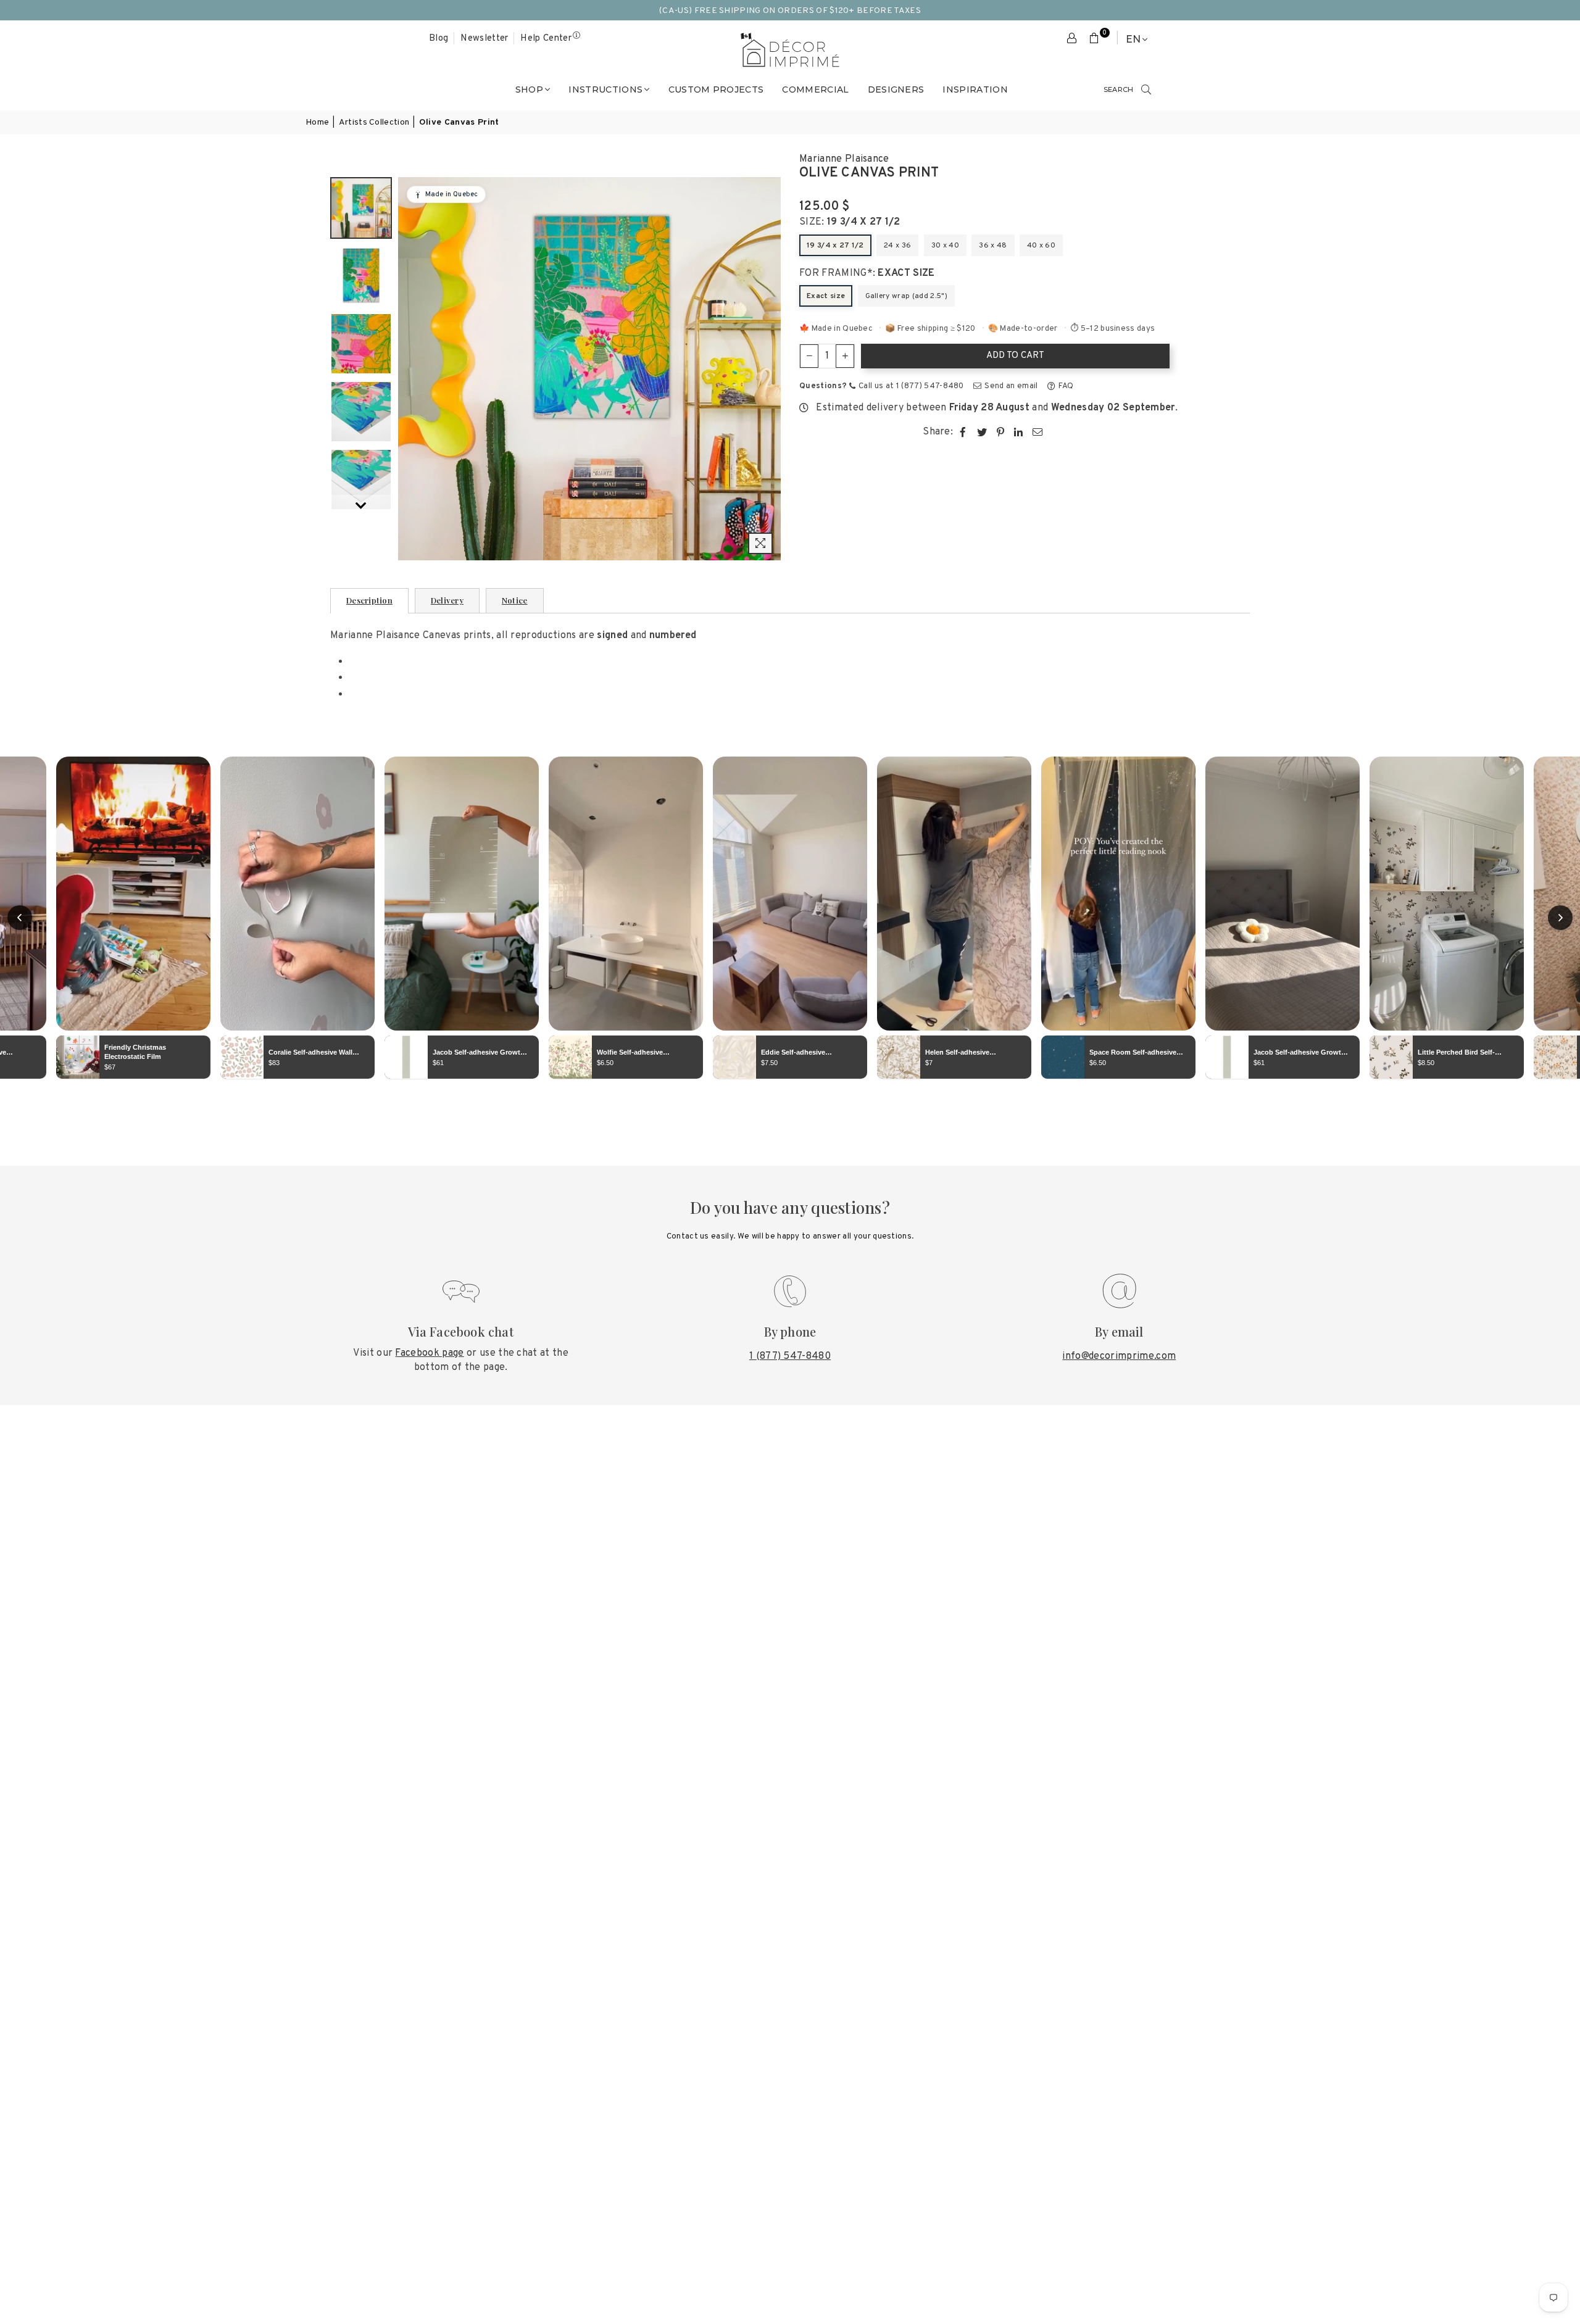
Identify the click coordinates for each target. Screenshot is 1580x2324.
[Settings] (1072, 39)
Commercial (815, 89)
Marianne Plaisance (844, 159)
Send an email (1010, 386)
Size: (850, 222)
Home (317, 122)
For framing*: (867, 273)
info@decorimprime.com (1119, 1356)
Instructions (605, 89)
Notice (515, 600)
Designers (896, 89)
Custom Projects (716, 89)
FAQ (1065, 386)
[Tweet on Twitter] (982, 432)
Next (770, 369)
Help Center (546, 39)
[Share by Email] (1038, 432)
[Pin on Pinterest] (1001, 432)
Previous (409, 369)
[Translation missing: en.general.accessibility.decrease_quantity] (809, 356)
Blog (439, 39)
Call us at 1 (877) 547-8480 (910, 386)
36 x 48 (993, 246)
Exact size (826, 296)
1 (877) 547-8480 (790, 1356)
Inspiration (975, 89)
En (1133, 39)
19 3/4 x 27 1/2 (835, 246)
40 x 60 (1041, 246)
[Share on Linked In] (1019, 432)
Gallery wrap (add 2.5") (906, 296)
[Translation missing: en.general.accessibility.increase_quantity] (845, 356)
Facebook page (429, 1353)
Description (369, 600)
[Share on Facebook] (963, 432)
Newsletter (484, 39)
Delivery (447, 600)
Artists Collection (374, 122)
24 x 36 (897, 246)
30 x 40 (945, 246)
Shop (529, 89)
